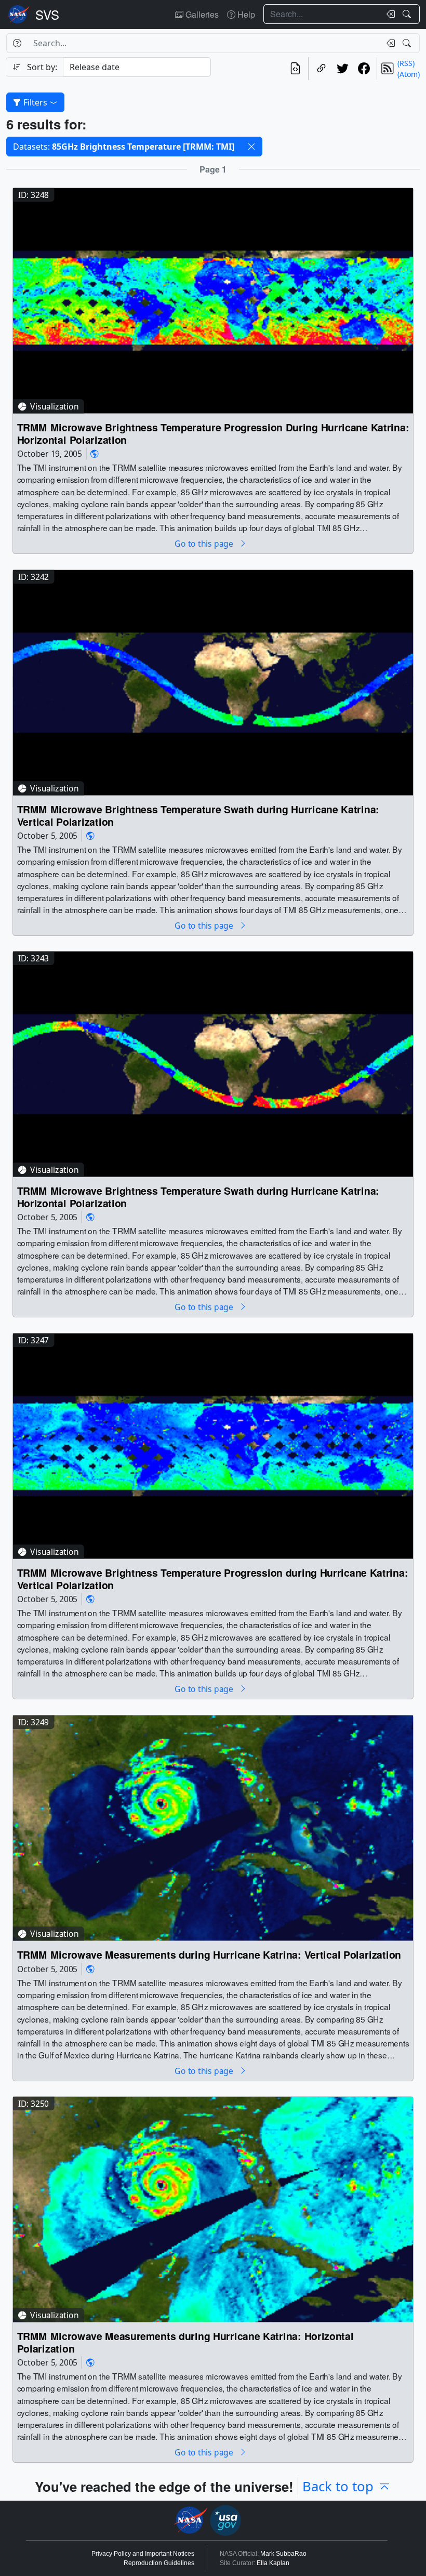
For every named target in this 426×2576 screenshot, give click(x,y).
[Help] (17, 43)
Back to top (338, 2486)
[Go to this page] (213, 300)
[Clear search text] (389, 14)
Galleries (201, 14)
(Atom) (409, 74)
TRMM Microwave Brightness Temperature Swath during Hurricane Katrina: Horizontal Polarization (198, 1197)
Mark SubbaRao (283, 2554)
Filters (35, 102)
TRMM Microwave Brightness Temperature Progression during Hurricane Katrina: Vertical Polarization (213, 1579)
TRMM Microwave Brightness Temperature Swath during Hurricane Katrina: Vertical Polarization (198, 815)
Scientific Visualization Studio (47, 15)
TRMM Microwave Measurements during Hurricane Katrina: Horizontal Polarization (185, 2342)
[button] (251, 147)
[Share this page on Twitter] (343, 69)
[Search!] (408, 14)
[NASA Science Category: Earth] (95, 453)
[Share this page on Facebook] (364, 69)
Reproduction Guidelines (159, 2563)
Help (245, 14)
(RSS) (406, 63)
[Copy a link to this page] (321, 69)
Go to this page (205, 543)
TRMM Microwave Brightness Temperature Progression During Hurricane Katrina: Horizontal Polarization (213, 434)
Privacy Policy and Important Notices (143, 2554)
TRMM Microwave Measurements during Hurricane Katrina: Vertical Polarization (209, 1954)
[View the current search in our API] (295, 69)
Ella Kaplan (273, 2563)
